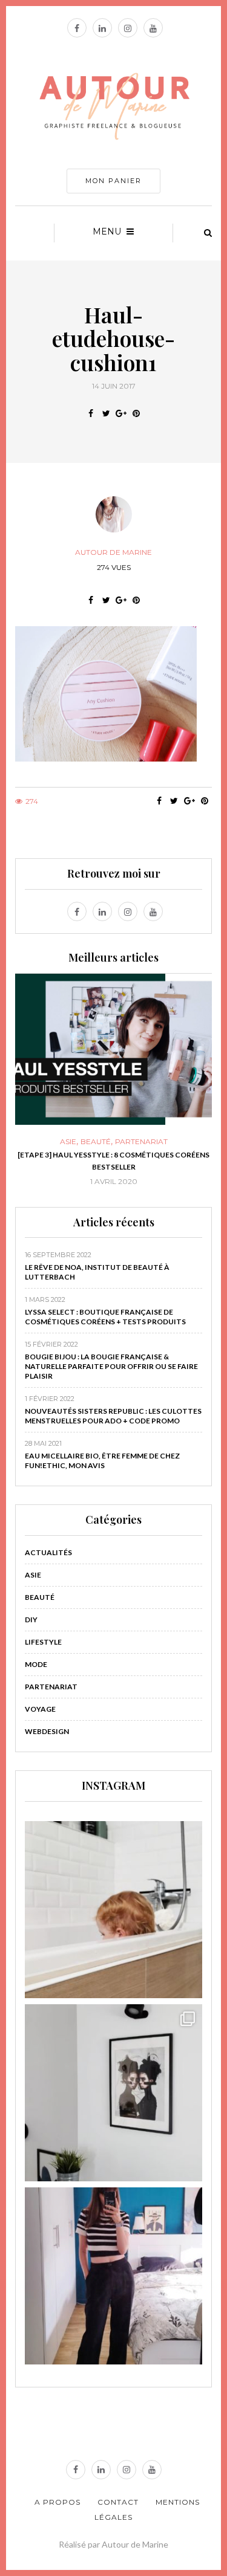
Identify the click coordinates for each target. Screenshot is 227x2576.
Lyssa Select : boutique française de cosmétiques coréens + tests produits (105, 1317)
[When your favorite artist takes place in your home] (113, 2093)
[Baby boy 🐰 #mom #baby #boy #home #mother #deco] (113, 1910)
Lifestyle (43, 1642)
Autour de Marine (113, 552)
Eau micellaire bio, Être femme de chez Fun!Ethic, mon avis (102, 1461)
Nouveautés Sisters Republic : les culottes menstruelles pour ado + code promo (113, 1416)
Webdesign (47, 1731)
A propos (58, 2502)
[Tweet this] (106, 413)
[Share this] (91, 413)
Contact (118, 2502)
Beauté (22, 1142)
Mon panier (113, 181)
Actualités (48, 1552)
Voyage (40, 1709)
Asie (33, 1575)
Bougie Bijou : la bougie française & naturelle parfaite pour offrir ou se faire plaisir (111, 1366)
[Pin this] (137, 413)
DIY (31, 1620)
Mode (36, 1664)
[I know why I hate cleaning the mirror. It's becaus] (113, 2276)
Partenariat (68, 1142)
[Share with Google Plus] (121, 413)
